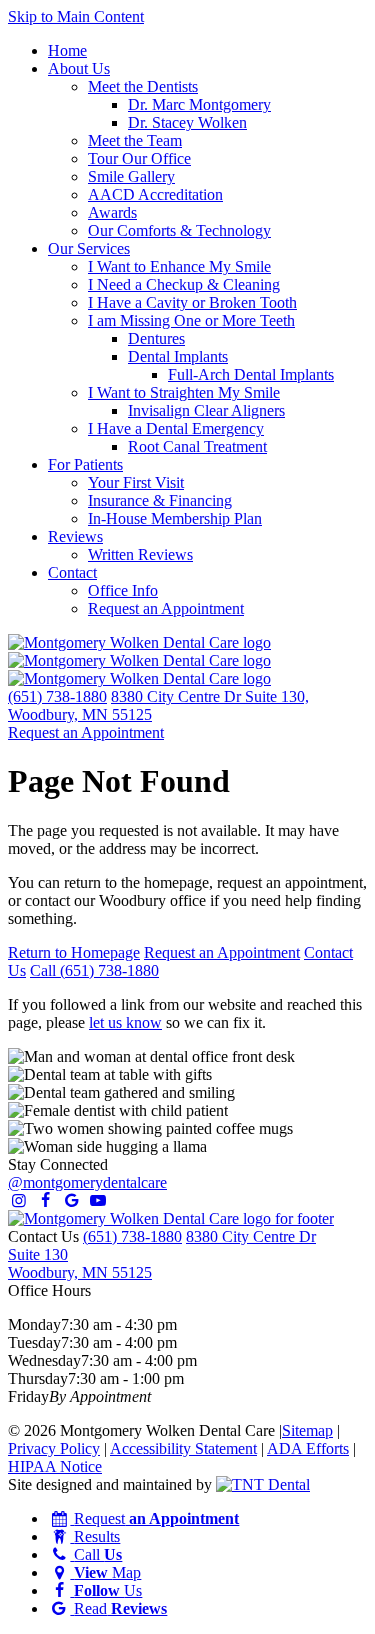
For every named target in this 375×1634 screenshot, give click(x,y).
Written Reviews (140, 554)
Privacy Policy (54, 1448)
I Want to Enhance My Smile (179, 266)
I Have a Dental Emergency (176, 428)
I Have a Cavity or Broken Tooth (192, 302)
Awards (112, 212)
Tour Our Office (139, 158)
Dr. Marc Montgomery (199, 104)
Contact (72, 572)
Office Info (123, 590)
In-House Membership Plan (175, 518)
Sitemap (307, 1430)
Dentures (156, 338)
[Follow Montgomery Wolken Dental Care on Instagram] (19, 1200)
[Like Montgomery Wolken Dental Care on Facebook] (45, 1200)
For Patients (85, 464)
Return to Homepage (74, 952)
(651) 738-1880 (57, 696)
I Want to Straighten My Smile (184, 392)
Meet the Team (135, 140)
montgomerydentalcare (87, 1182)
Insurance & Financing (160, 500)
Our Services (89, 248)
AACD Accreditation (155, 194)
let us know (125, 1022)
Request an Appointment (166, 608)
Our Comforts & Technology (179, 230)
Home (67, 50)
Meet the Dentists (143, 86)
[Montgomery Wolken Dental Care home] (139, 660)
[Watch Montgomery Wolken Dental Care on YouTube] (98, 1200)
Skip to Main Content (76, 16)
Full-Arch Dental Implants (251, 374)
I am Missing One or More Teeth (191, 320)
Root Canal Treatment (197, 446)
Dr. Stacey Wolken (187, 122)
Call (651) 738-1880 (94, 970)
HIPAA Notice (55, 1466)
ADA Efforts (308, 1448)
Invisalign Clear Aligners (206, 410)
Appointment (86, 732)
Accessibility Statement (183, 1448)
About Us (79, 68)
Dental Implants (178, 356)
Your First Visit (136, 482)
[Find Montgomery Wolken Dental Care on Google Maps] (72, 1200)
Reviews (75, 536)
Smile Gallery (131, 176)
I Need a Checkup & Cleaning (184, 284)
